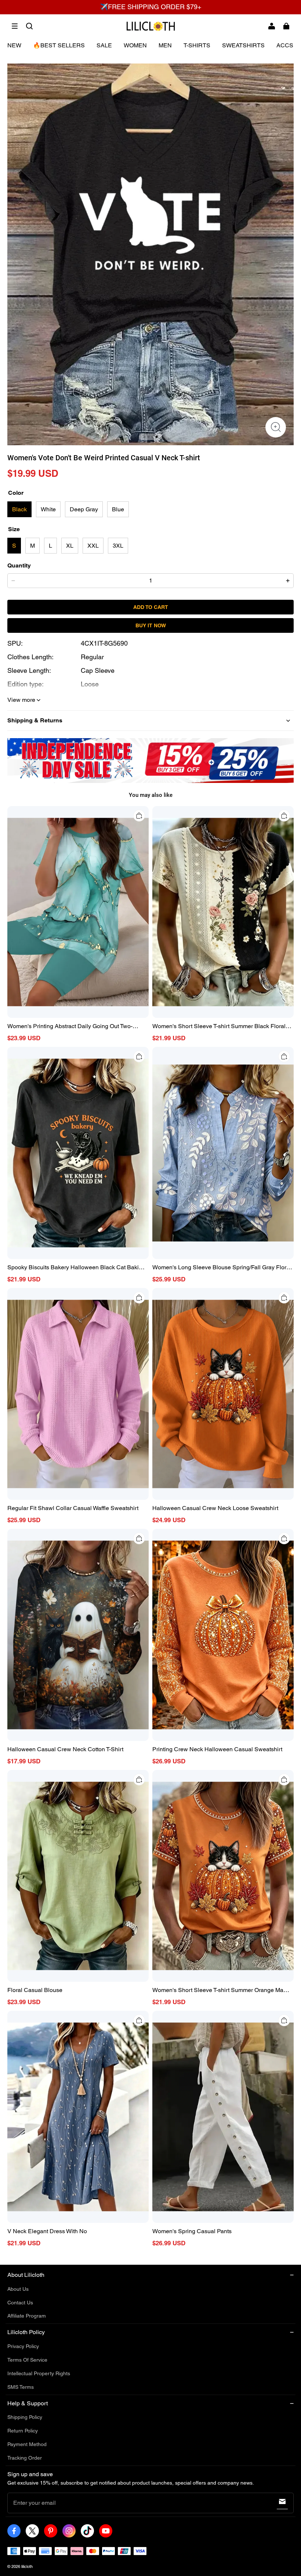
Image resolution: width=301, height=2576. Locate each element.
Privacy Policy (23, 2346)
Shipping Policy (25, 2417)
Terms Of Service (27, 2360)
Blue (118, 509)
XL (70, 546)
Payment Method (27, 2444)
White (48, 509)
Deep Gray (84, 509)
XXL (93, 546)
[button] (15, 26)
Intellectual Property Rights (39, 2373)
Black (19, 509)
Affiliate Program (27, 2316)
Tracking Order (25, 2458)
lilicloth (27, 2566)
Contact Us (20, 2303)
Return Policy (23, 2431)
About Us (18, 2289)
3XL (118, 546)
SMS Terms (21, 2387)
